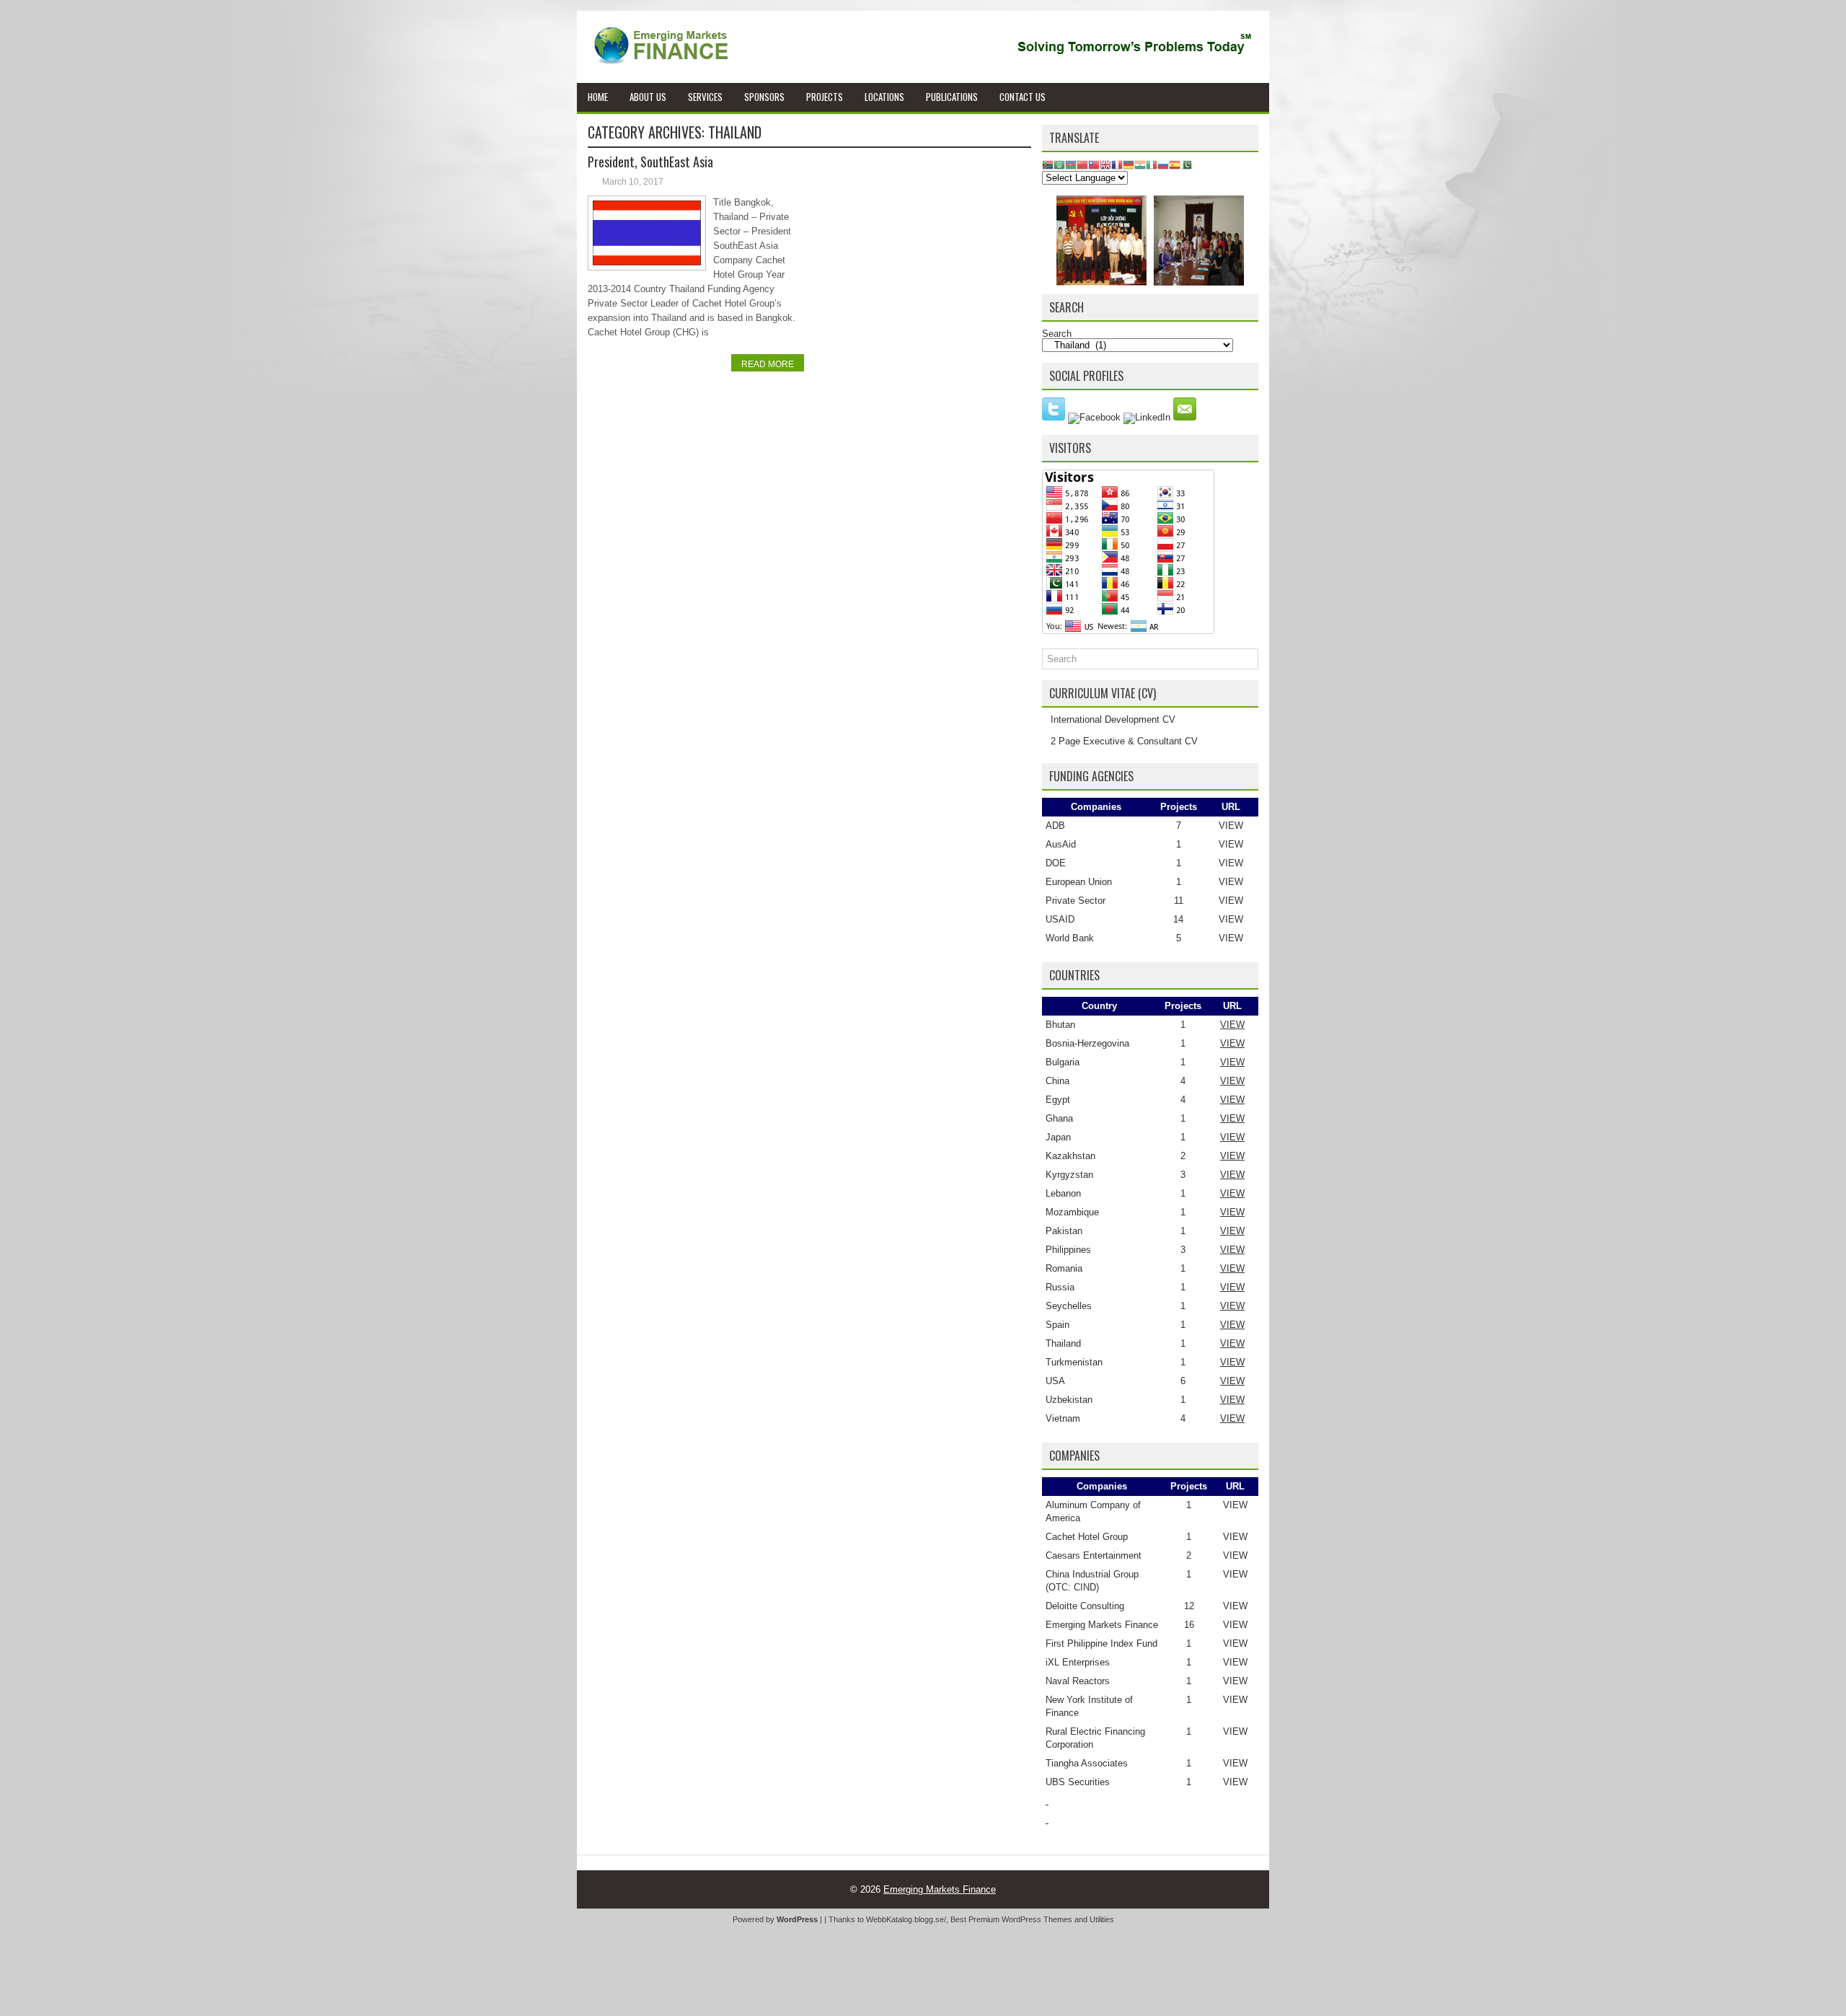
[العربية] (1059, 164)
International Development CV (1113, 719)
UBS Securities (1078, 1782)
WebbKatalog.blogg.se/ (906, 1919)
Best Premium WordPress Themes (1011, 1919)
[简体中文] (1082, 164)
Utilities (1102, 1919)
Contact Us (1023, 97)
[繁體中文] (1094, 164)
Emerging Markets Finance (1102, 1625)
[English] (1105, 164)
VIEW (1231, 826)
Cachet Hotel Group (1087, 1537)
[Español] (1175, 164)
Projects (825, 97)
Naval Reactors (1078, 1681)
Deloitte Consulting (1085, 1606)
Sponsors (764, 97)
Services (705, 97)
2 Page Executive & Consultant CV (1124, 741)
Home (598, 97)
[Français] (1117, 164)
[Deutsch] (1129, 164)
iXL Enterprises (1078, 1662)
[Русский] (1163, 164)
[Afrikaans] (1048, 164)
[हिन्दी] (1140, 164)
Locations (884, 97)
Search (1057, 334)
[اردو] (1186, 164)
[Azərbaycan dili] (1071, 164)
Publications (952, 97)
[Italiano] (1152, 164)
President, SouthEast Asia (650, 162)
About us (648, 97)
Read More (768, 364)
